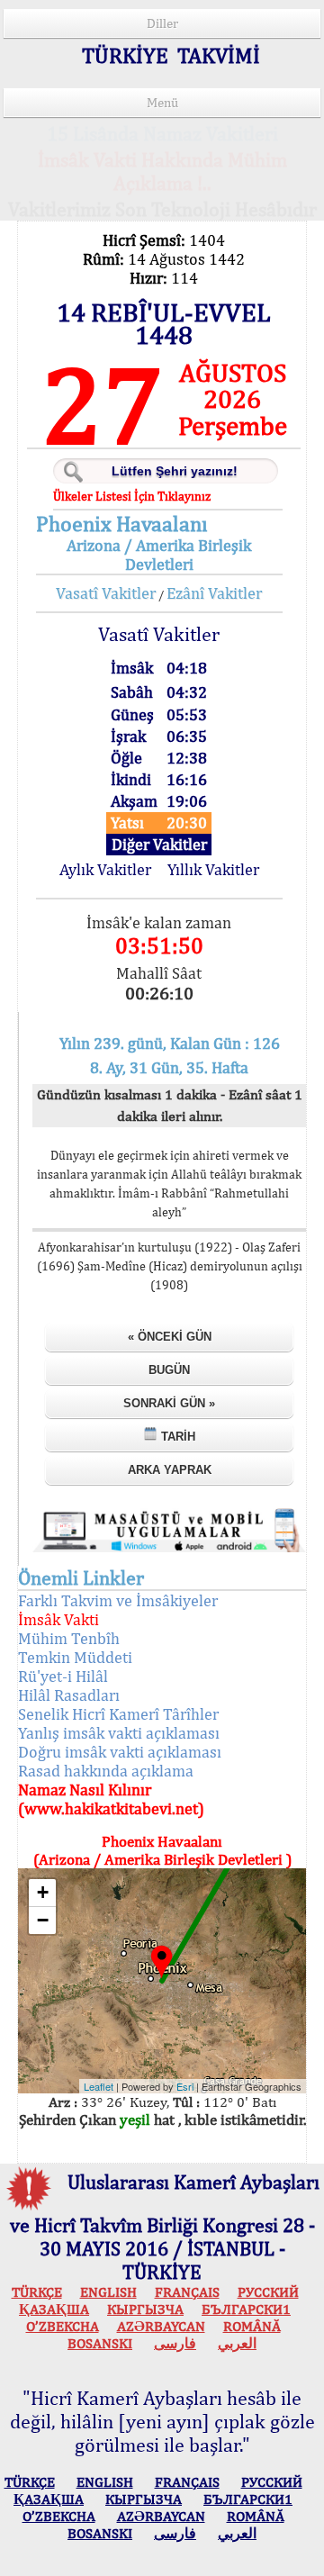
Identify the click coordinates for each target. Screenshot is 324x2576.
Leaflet (99, 2086)
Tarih (176, 1437)
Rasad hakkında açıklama (106, 1771)
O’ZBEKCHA (63, 2326)
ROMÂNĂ (252, 2326)
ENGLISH (108, 2292)
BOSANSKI (100, 2343)
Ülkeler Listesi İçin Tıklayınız (132, 496)
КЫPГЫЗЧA (145, 2309)
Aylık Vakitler (105, 869)
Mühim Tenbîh (69, 1638)
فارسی (175, 2343)
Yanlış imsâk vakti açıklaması (119, 1733)
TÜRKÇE (37, 2292)
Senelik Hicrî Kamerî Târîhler (118, 1714)
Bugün (169, 1370)
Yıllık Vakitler (213, 869)
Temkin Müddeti (75, 1657)
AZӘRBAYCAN (161, 2326)
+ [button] (43, 1892)
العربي (237, 2343)
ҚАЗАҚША (54, 2309)
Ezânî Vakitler (214, 593)
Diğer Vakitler (159, 844)
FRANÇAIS (187, 2292)
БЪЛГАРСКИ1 (246, 2309)
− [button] (43, 1920)
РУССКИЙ (268, 2292)
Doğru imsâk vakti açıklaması (120, 1752)
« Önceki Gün (170, 1337)
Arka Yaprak (170, 1470)
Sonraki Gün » (169, 1403)
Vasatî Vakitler (106, 593)
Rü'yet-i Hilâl (63, 1676)
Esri (185, 2086)
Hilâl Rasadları (69, 1695)
